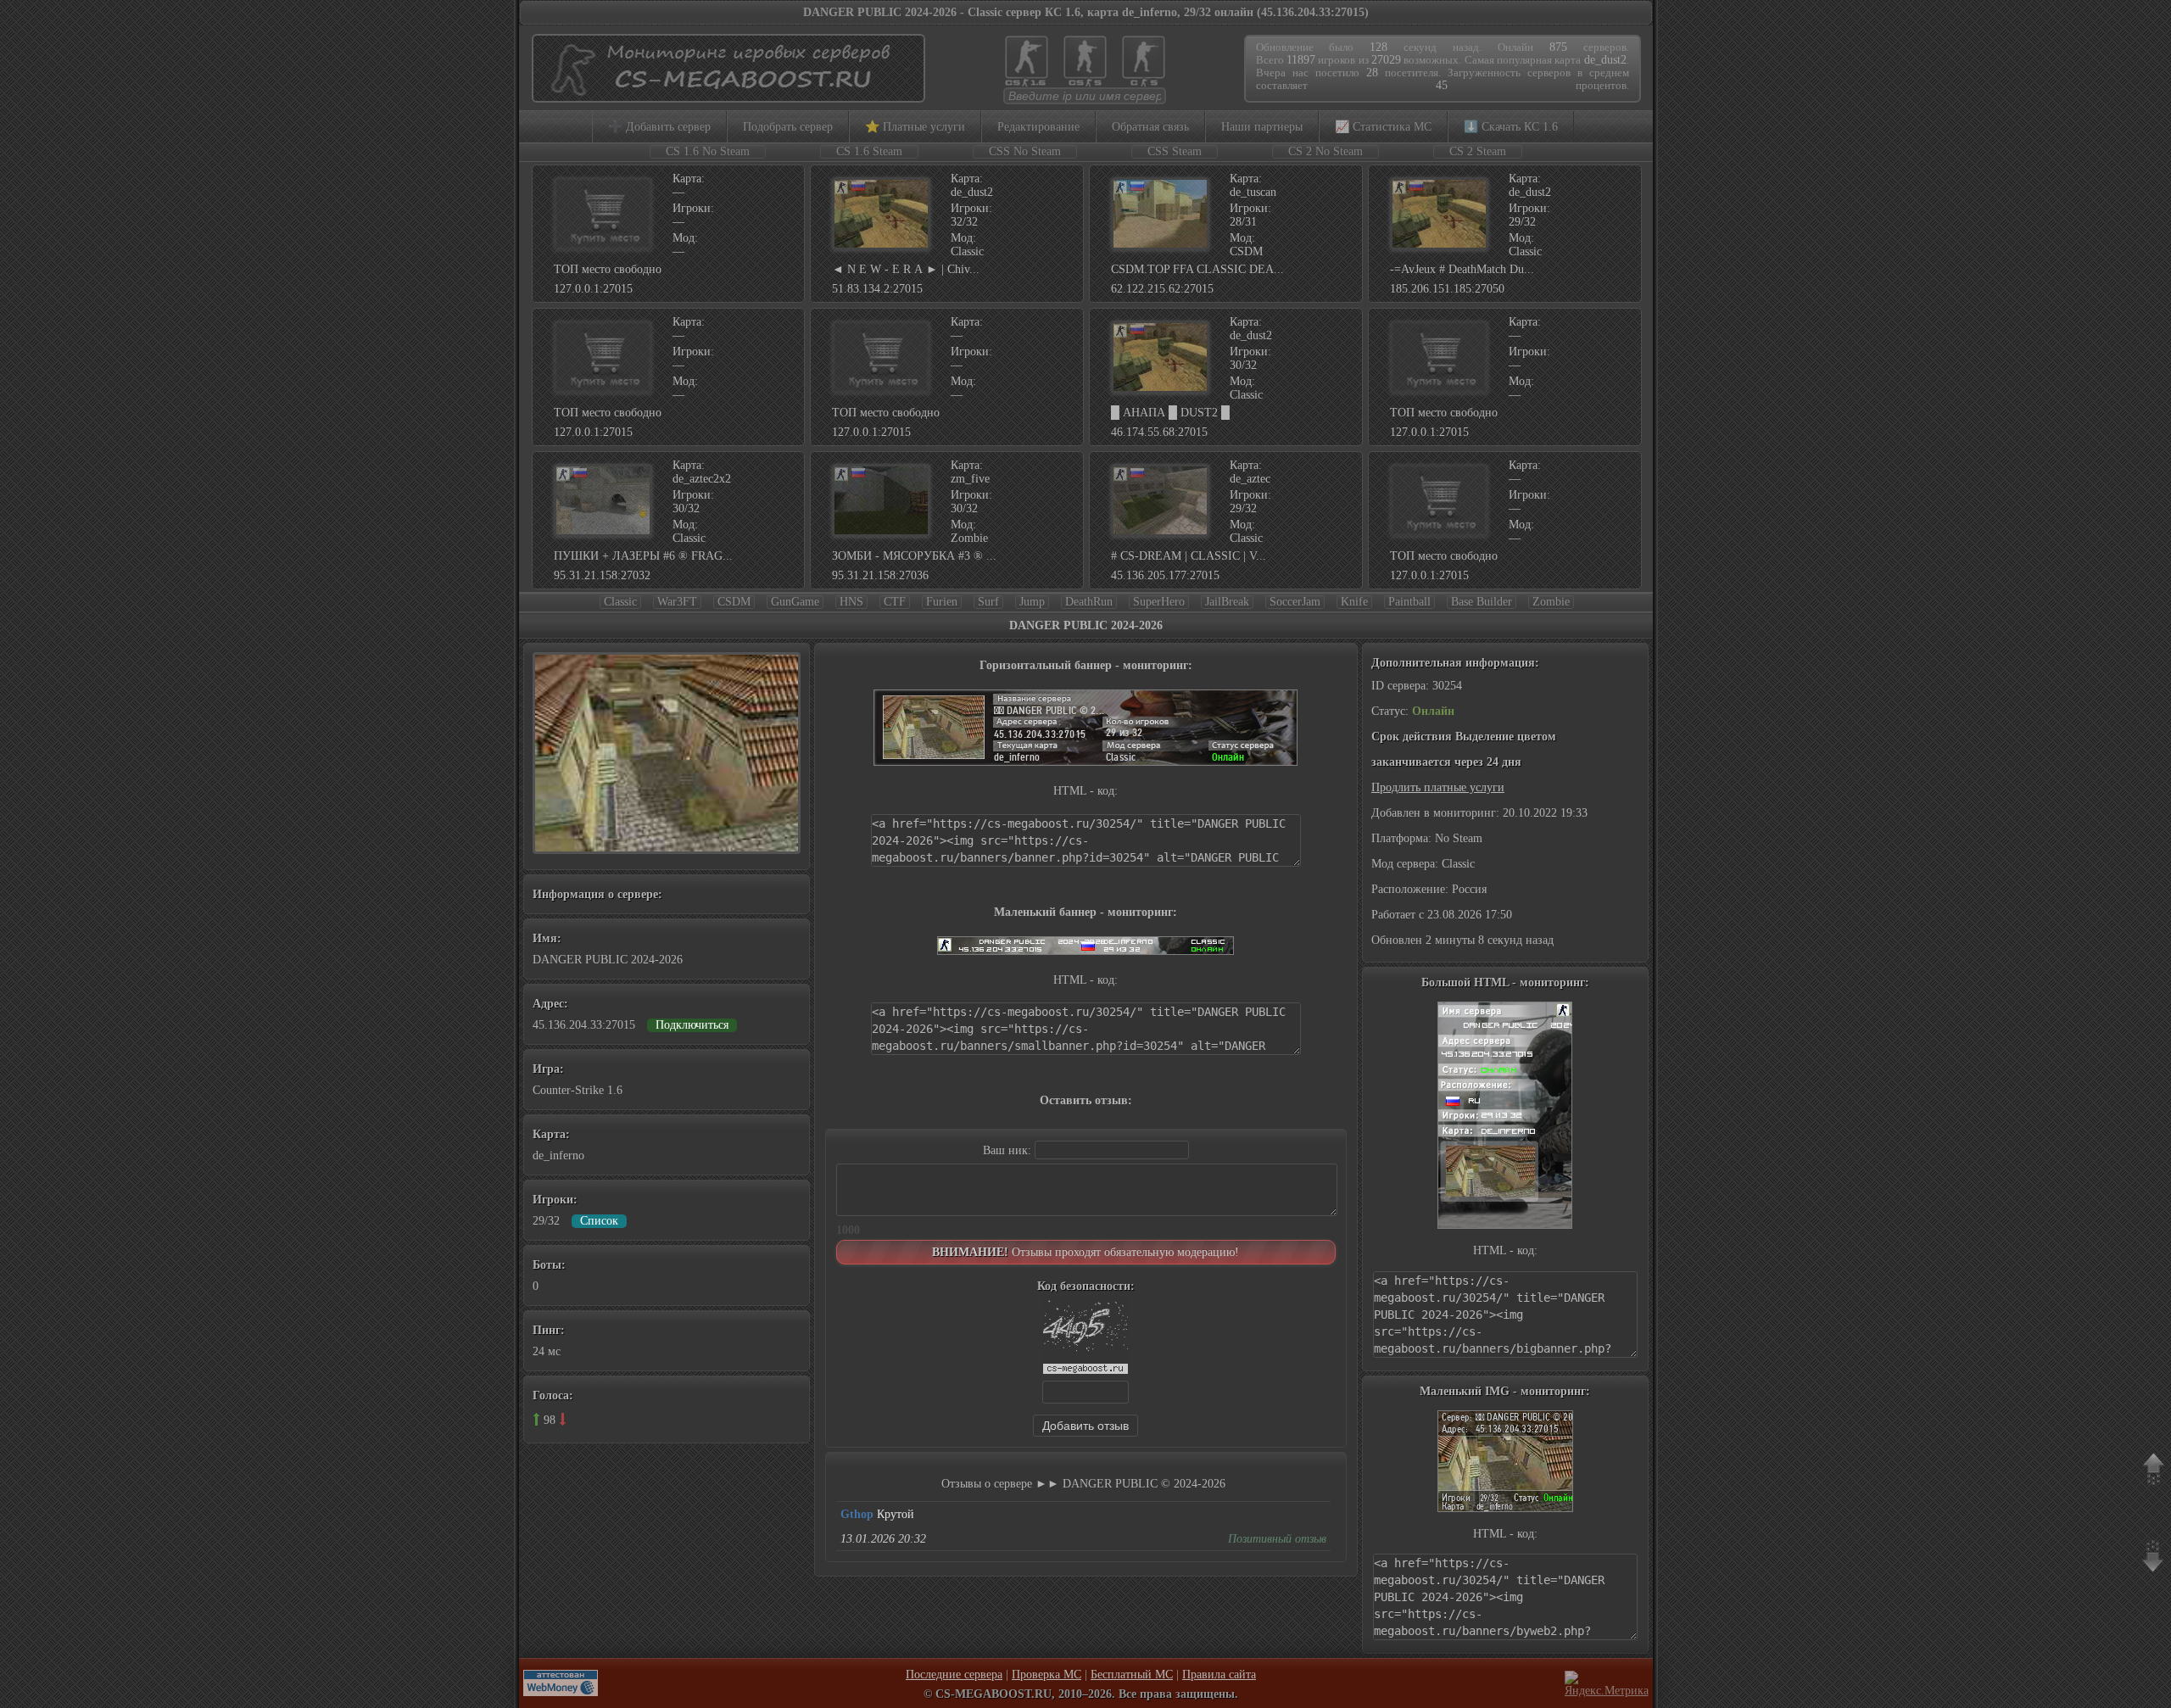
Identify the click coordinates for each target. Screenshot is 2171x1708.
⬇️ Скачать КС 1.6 (1511, 127)
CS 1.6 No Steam (708, 151)
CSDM (734, 602)
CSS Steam (1175, 151)
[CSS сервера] (1085, 85)
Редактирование (1038, 127)
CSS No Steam (1025, 151)
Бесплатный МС (1132, 1675)
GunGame (795, 602)
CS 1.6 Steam (869, 151)
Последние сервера (954, 1675)
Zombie (1551, 602)
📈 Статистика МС (1383, 127)
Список (599, 1221)
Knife (1354, 602)
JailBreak (1227, 602)
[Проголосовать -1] (563, 1419)
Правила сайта (1219, 1675)
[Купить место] (603, 246)
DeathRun (1089, 602)
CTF (895, 602)
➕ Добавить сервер (659, 127)
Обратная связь (1150, 127)
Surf (988, 602)
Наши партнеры (1262, 127)
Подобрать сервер (788, 127)
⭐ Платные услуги (915, 127)
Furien (942, 602)
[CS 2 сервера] (1144, 85)
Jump (1032, 602)
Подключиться (692, 1025)
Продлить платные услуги (1438, 787)
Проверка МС (1046, 1675)
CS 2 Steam (1478, 151)
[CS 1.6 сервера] (1027, 85)
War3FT (677, 602)
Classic (620, 602)
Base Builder (1482, 602)
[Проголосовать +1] (536, 1419)
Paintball (1409, 602)
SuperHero (1159, 602)
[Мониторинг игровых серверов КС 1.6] (724, 95)
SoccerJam (1295, 602)
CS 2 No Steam (1325, 151)
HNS (851, 602)
